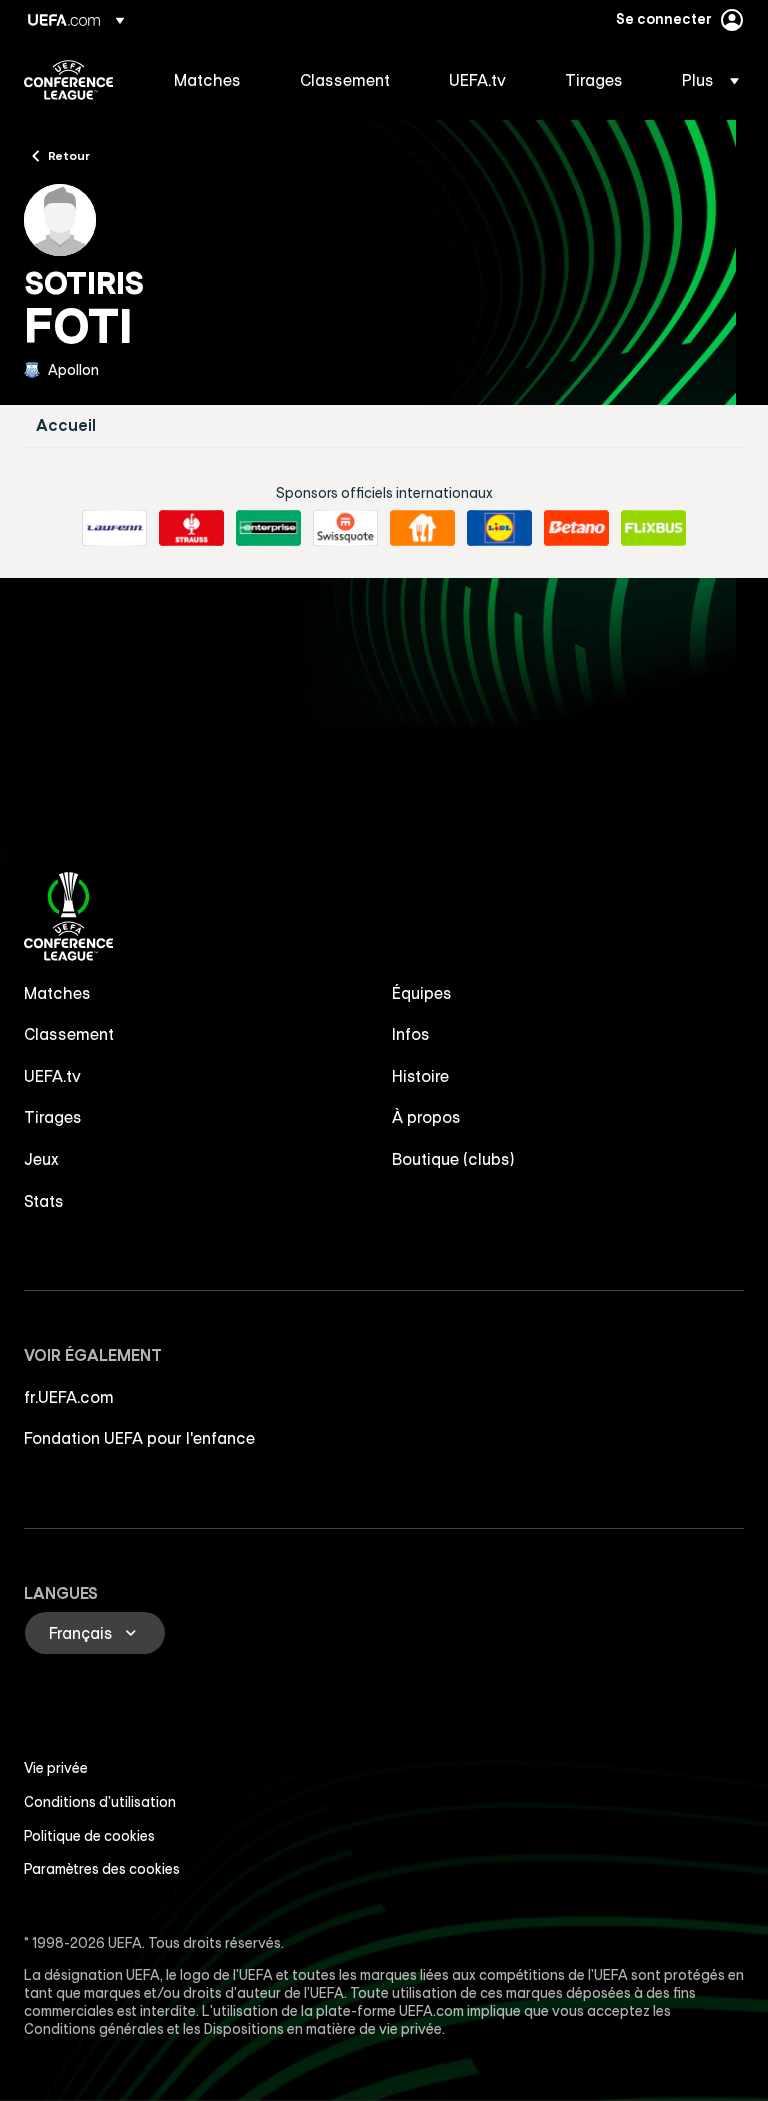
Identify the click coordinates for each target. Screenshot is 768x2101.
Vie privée (56, 1768)
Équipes (422, 993)
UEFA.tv (52, 1076)
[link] (207, 80)
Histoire (420, 1076)
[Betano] (576, 528)
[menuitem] (212, 80)
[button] (704, 80)
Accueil (66, 425)
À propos (426, 1117)
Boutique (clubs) (453, 1159)
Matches (57, 993)
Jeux (41, 1159)
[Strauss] (191, 528)
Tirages (53, 1117)
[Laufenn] (114, 528)
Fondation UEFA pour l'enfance (139, 1438)
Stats (44, 1201)
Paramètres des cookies (102, 1869)
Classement (69, 1034)
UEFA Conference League (68, 80)
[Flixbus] (653, 528)
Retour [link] (69, 155)
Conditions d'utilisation (100, 1802)
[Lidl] (499, 528)
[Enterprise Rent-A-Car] (268, 528)
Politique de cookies (89, 1836)
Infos (411, 1034)
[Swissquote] (345, 528)
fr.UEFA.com (69, 1397)
